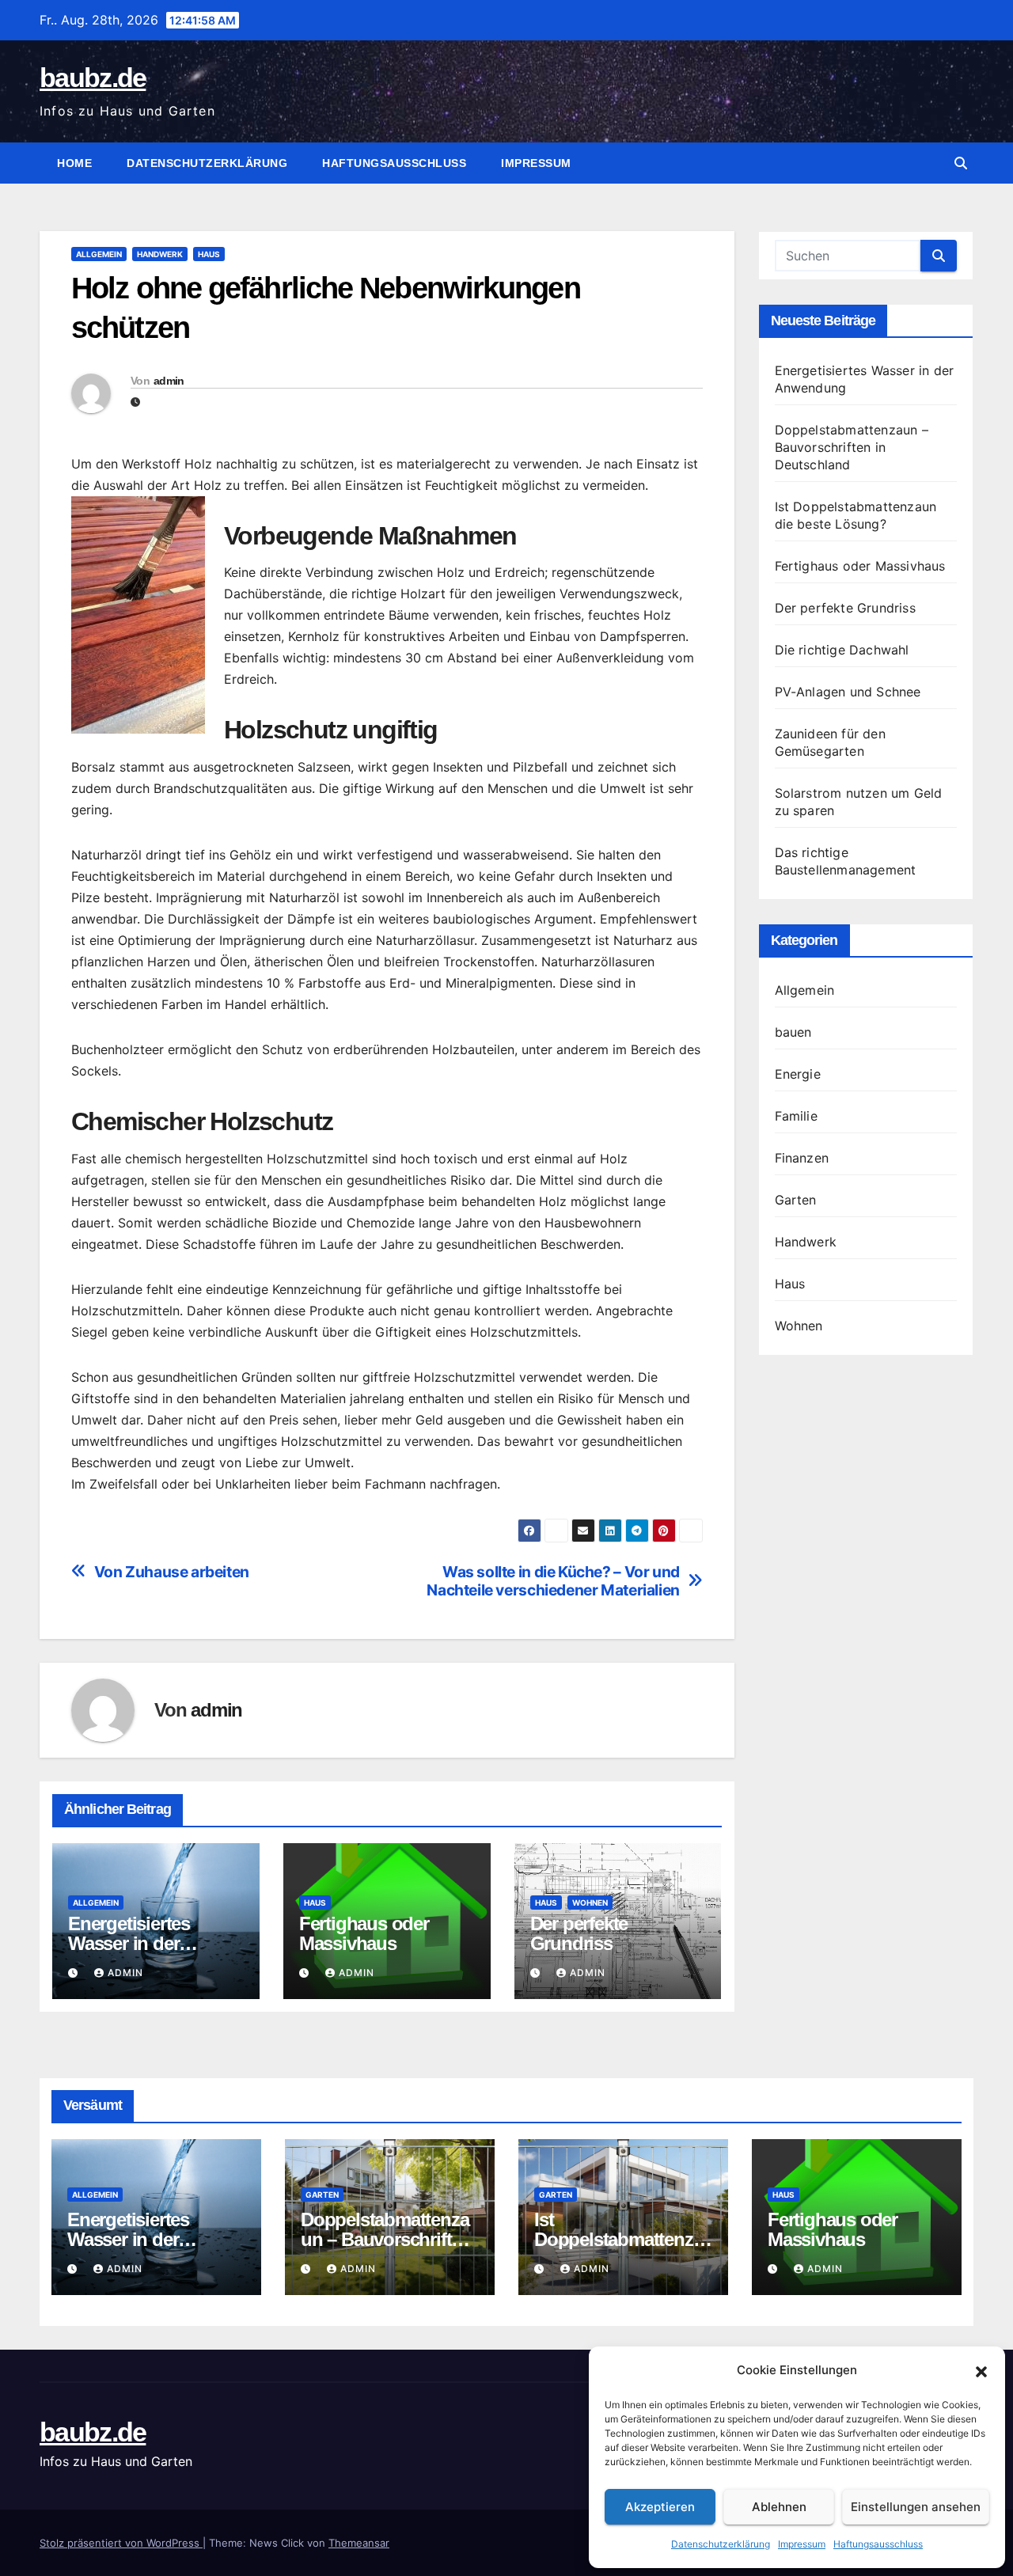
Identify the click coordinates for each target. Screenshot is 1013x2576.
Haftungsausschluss (878, 2544)
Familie (796, 1116)
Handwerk (160, 254)
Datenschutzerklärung (721, 2544)
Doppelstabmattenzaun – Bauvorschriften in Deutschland (852, 447)
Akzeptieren (660, 2507)
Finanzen (802, 1158)
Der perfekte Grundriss (579, 1933)
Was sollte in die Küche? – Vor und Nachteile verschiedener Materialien (553, 1581)
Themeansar (359, 2543)
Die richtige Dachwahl (842, 650)
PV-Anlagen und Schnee (848, 692)
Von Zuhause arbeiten (172, 1572)
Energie (798, 1074)
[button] (981, 2370)
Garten (796, 1200)
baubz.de (93, 78)
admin (169, 381)
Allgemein (99, 254)
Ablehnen (779, 2507)
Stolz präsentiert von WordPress (121, 2543)
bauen (793, 1032)
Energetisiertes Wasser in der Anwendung (129, 1943)
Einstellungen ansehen (916, 2507)
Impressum (802, 2544)
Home (74, 163)
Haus (209, 254)
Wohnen (590, 1903)
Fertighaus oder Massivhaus (364, 1933)
